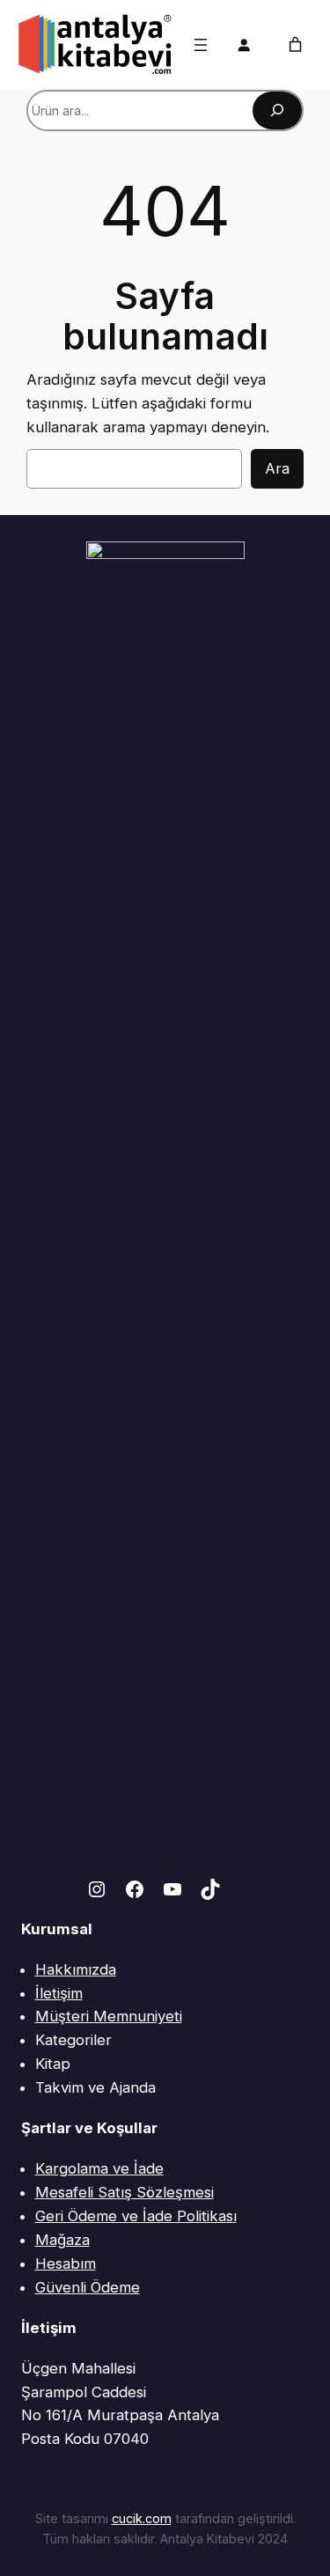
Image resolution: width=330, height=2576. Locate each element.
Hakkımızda (76, 1969)
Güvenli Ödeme (88, 2287)
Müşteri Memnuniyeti (109, 2016)
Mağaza (62, 2240)
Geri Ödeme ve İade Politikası (136, 2216)
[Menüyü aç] (201, 45)
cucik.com (142, 2518)
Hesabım (66, 2263)
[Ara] (277, 110)
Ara (277, 468)
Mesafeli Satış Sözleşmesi (125, 2192)
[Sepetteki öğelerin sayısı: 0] (295, 45)
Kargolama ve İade (99, 2168)
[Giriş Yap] (244, 45)
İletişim (59, 1993)
